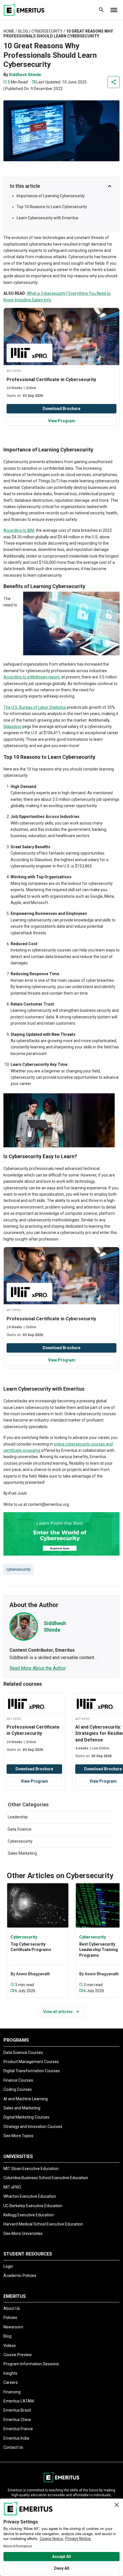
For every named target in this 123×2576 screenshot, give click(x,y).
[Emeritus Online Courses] (24, 10)
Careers (11, 2382)
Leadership (18, 1817)
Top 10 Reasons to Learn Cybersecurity (52, 207)
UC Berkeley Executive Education (33, 2206)
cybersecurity (18, 1569)
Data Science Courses (23, 2053)
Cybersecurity (47, 31)
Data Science (20, 1829)
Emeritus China (17, 2420)
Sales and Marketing (22, 2108)
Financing (12, 2392)
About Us (12, 2308)
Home (9, 31)
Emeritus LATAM (19, 2401)
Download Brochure (61, 409)
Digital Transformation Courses (32, 2071)
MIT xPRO (12, 2187)
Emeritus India (16, 2438)
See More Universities (23, 2233)
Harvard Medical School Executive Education (43, 2224)
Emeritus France (18, 2429)
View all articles (58, 2012)
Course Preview (18, 2355)
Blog (23, 31)
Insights (10, 2373)
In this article (25, 186)
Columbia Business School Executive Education (46, 2178)
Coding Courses (18, 2089)
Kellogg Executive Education (29, 2215)
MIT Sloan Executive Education (31, 2169)
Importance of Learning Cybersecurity (51, 196)
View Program (62, 421)
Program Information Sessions (31, 2364)
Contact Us (13, 2447)
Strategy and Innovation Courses (33, 2127)
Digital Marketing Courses (26, 2117)
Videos (10, 2346)
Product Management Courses (31, 2062)
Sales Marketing (22, 1853)
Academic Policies (20, 2276)
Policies (10, 2318)
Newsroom (13, 2327)
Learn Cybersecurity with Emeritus (47, 218)
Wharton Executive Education (30, 2196)
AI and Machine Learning (26, 2099)
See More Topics (18, 2136)
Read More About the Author (38, 1668)
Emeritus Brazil (17, 2410)
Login (8, 2266)
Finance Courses (18, 2080)
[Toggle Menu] (114, 10)
